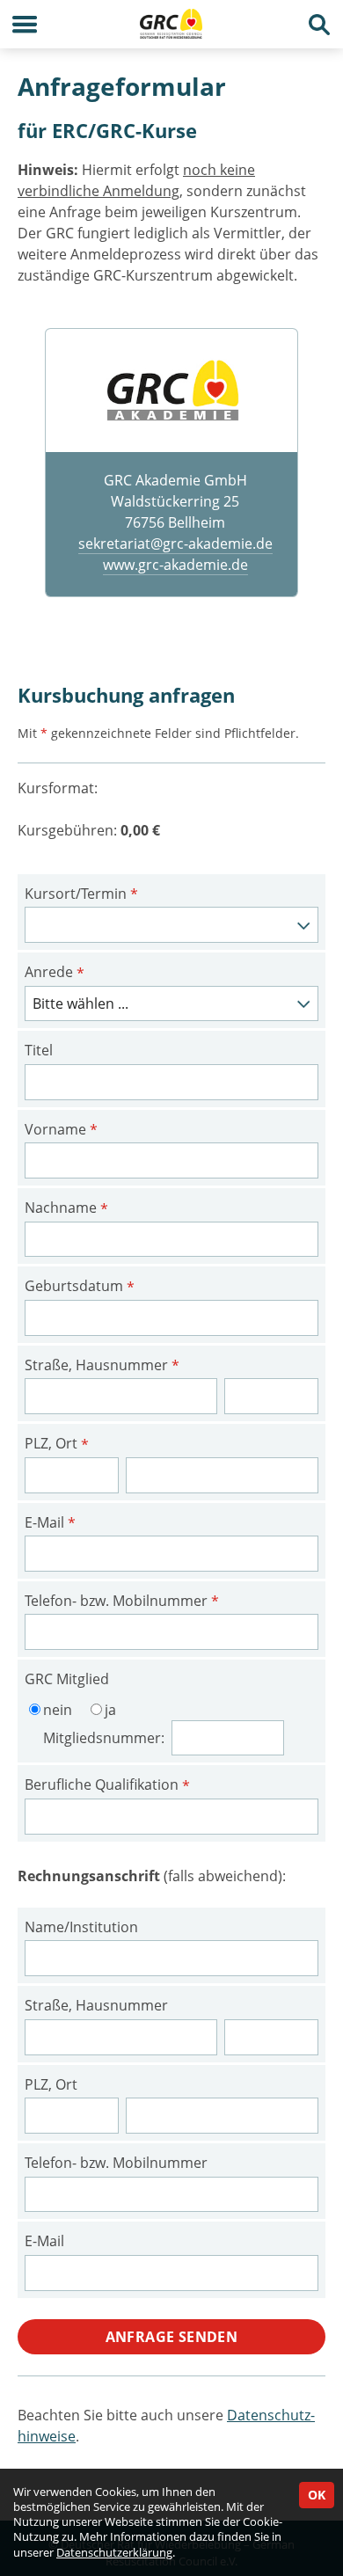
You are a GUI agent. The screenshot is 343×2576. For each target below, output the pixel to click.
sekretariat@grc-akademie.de (175, 544)
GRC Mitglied (67, 1679)
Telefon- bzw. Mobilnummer (122, 1602)
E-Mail (50, 1523)
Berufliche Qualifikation (107, 1785)
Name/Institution (81, 1927)
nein (58, 1710)
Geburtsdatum (80, 1287)
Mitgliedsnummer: (106, 1738)
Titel (39, 1050)
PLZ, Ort (57, 1444)
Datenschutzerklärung (114, 2552)
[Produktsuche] (319, 24)
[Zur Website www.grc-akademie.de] (171, 390)
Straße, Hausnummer (102, 1366)
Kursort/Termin (81, 894)
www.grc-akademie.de (175, 565)
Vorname (61, 1130)
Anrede (55, 973)
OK (317, 2495)
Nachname (66, 1208)
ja (110, 1710)
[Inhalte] (24, 24)
